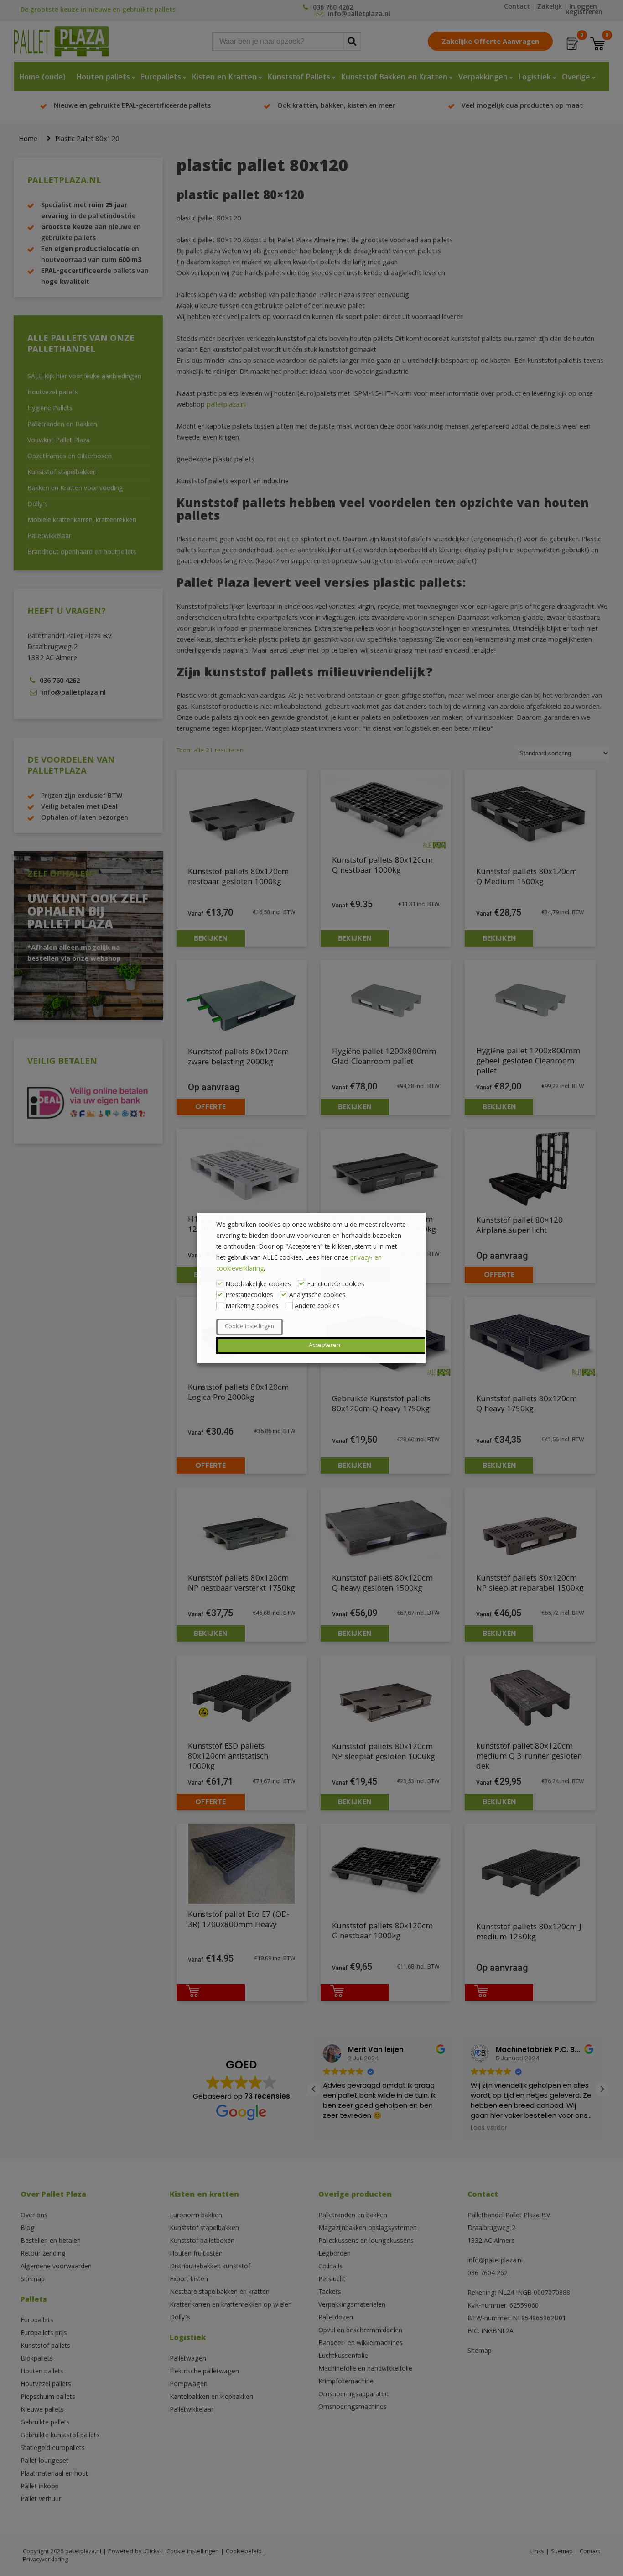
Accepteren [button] (324, 1346)
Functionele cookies (336, 1285)
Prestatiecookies (249, 1296)
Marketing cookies (252, 1307)
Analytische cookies (317, 1296)
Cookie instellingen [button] (249, 1327)
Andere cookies (317, 1307)
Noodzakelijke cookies (258, 1285)
